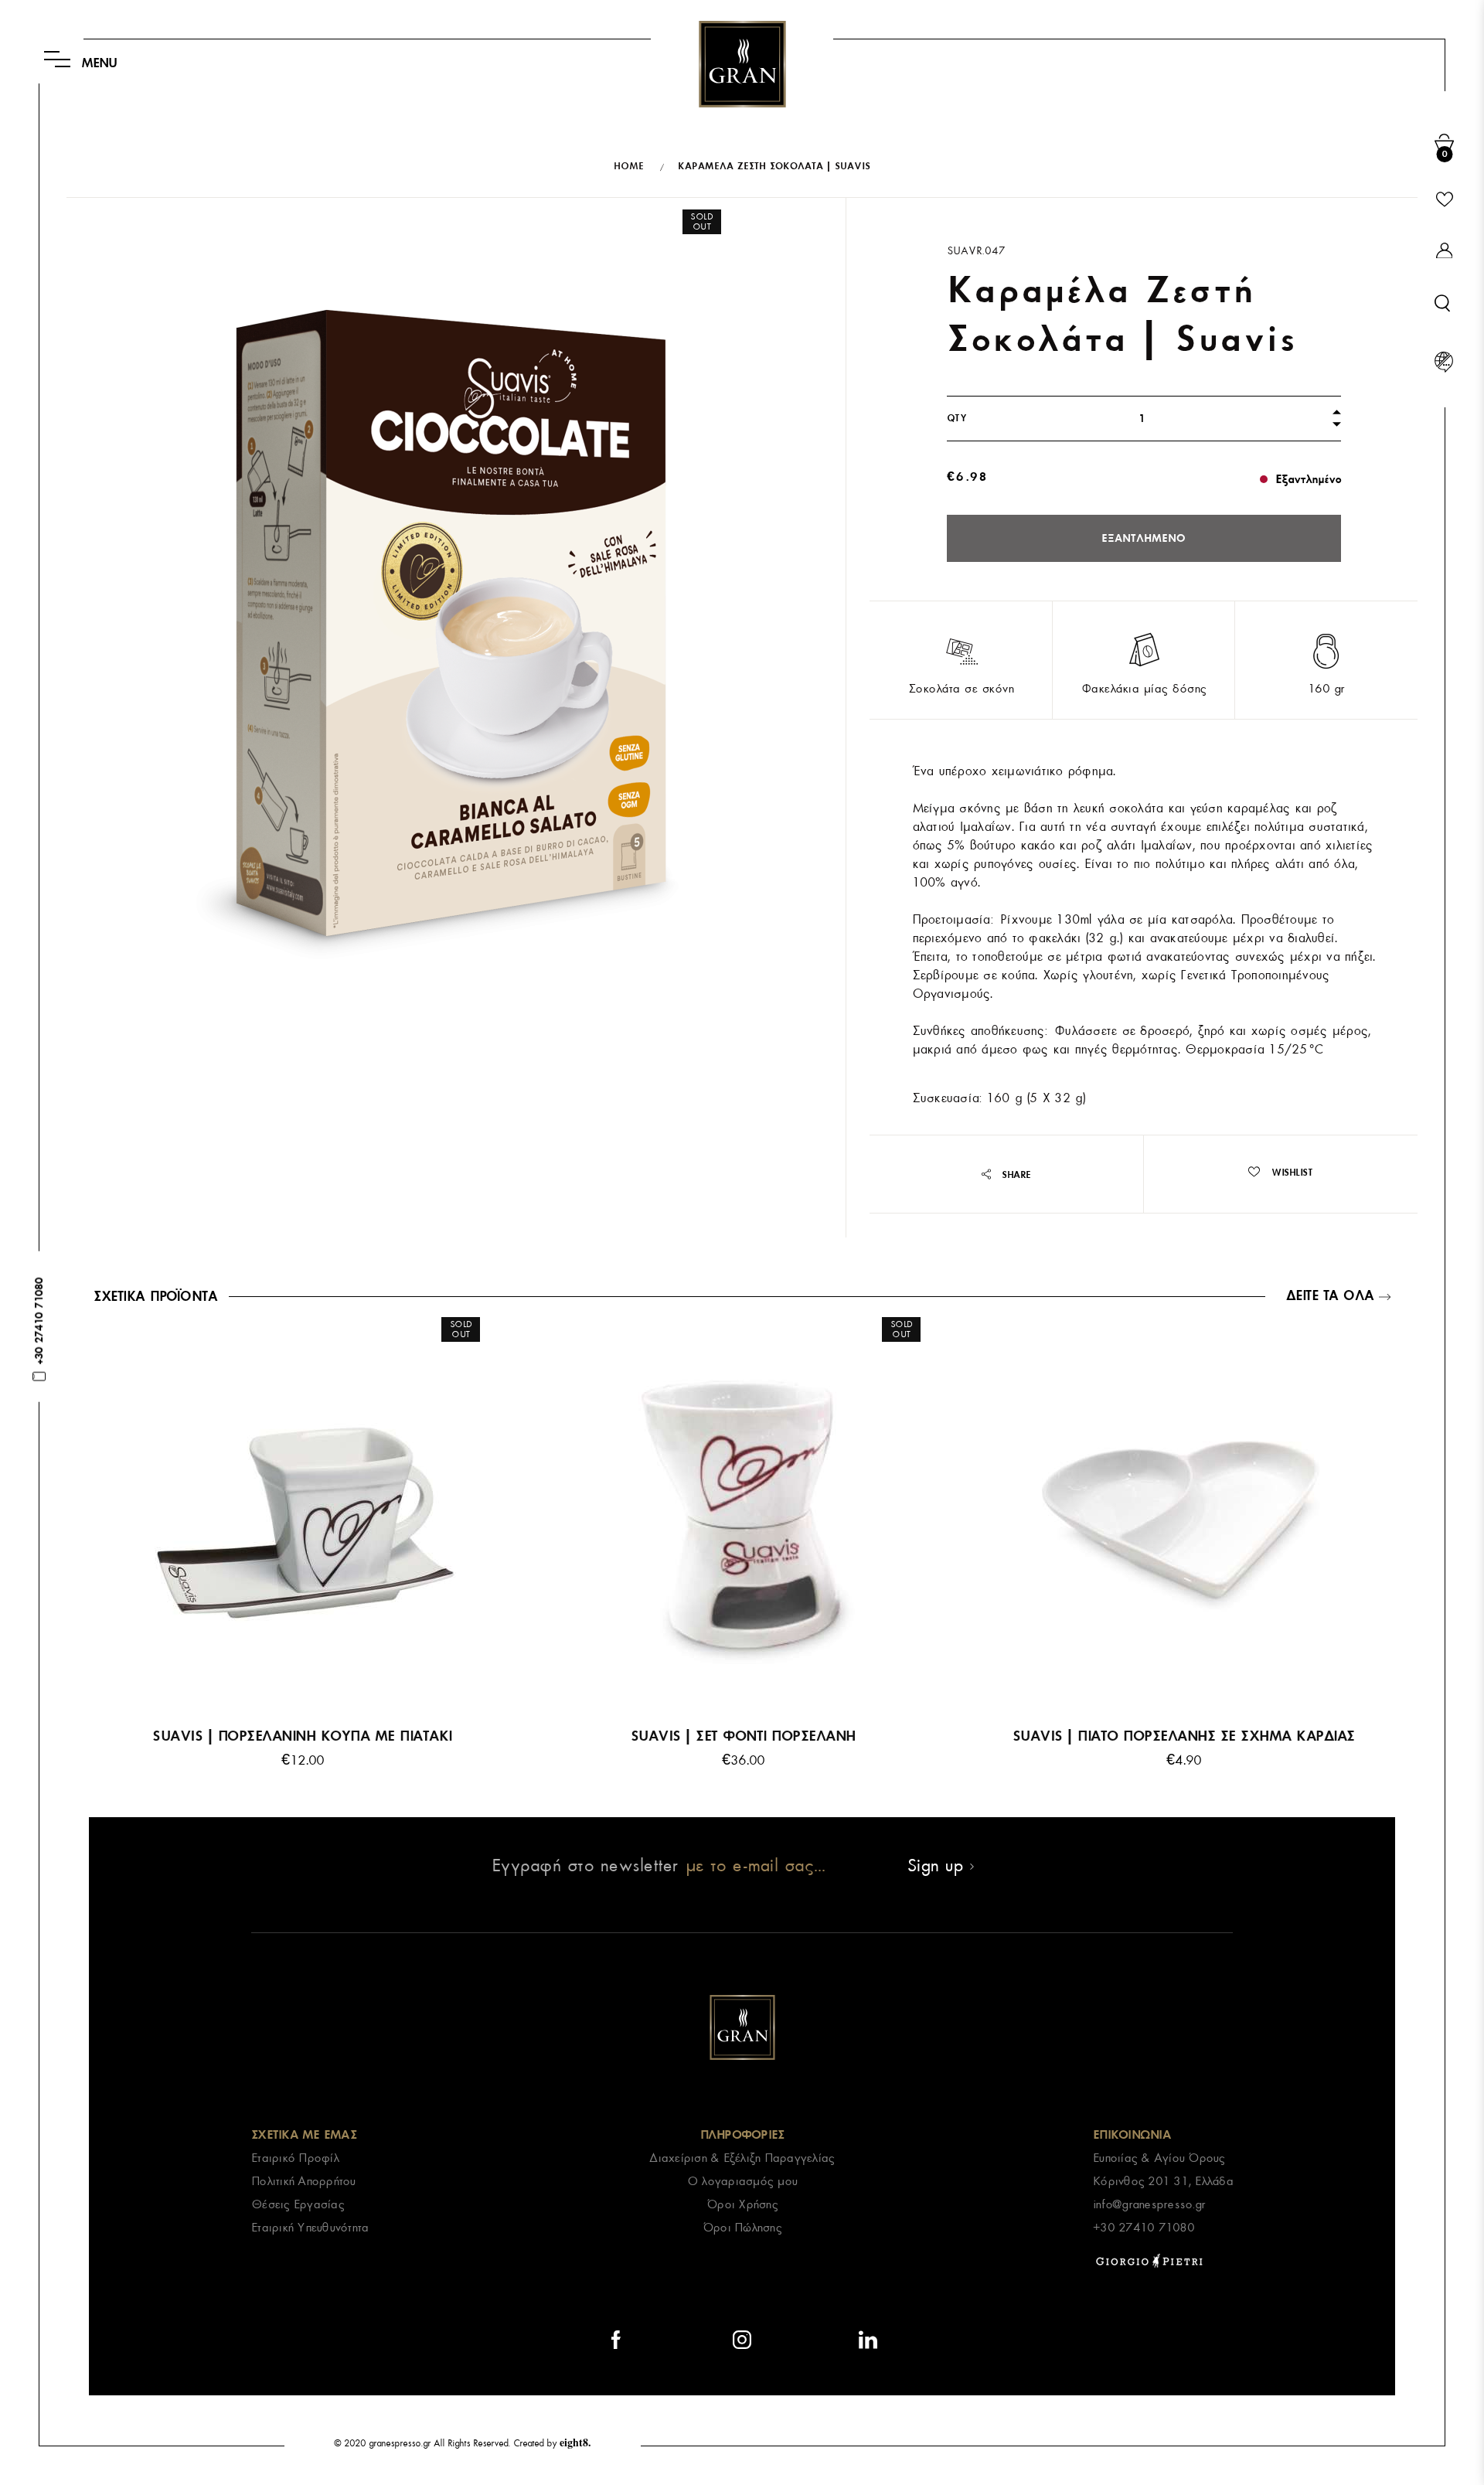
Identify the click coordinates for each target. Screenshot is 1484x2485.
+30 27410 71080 (1144, 2228)
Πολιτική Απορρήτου (303, 2181)
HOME (629, 166)
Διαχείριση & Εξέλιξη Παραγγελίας (742, 2158)
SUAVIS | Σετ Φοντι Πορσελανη (743, 1736)
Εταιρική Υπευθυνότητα (310, 2228)
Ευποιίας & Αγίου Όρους (1159, 2158)
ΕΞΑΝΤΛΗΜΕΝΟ (1144, 538)
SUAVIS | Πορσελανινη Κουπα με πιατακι (302, 1736)
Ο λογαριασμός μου (742, 2181)
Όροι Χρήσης (742, 2204)
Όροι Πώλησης (742, 2228)
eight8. (575, 2442)
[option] (302, 1554)
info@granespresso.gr (1149, 2204)
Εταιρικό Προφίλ (295, 2158)
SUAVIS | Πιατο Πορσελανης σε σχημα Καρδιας (1184, 1736)
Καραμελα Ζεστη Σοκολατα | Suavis (774, 166)
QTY (957, 418)
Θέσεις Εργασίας (298, 2204)
